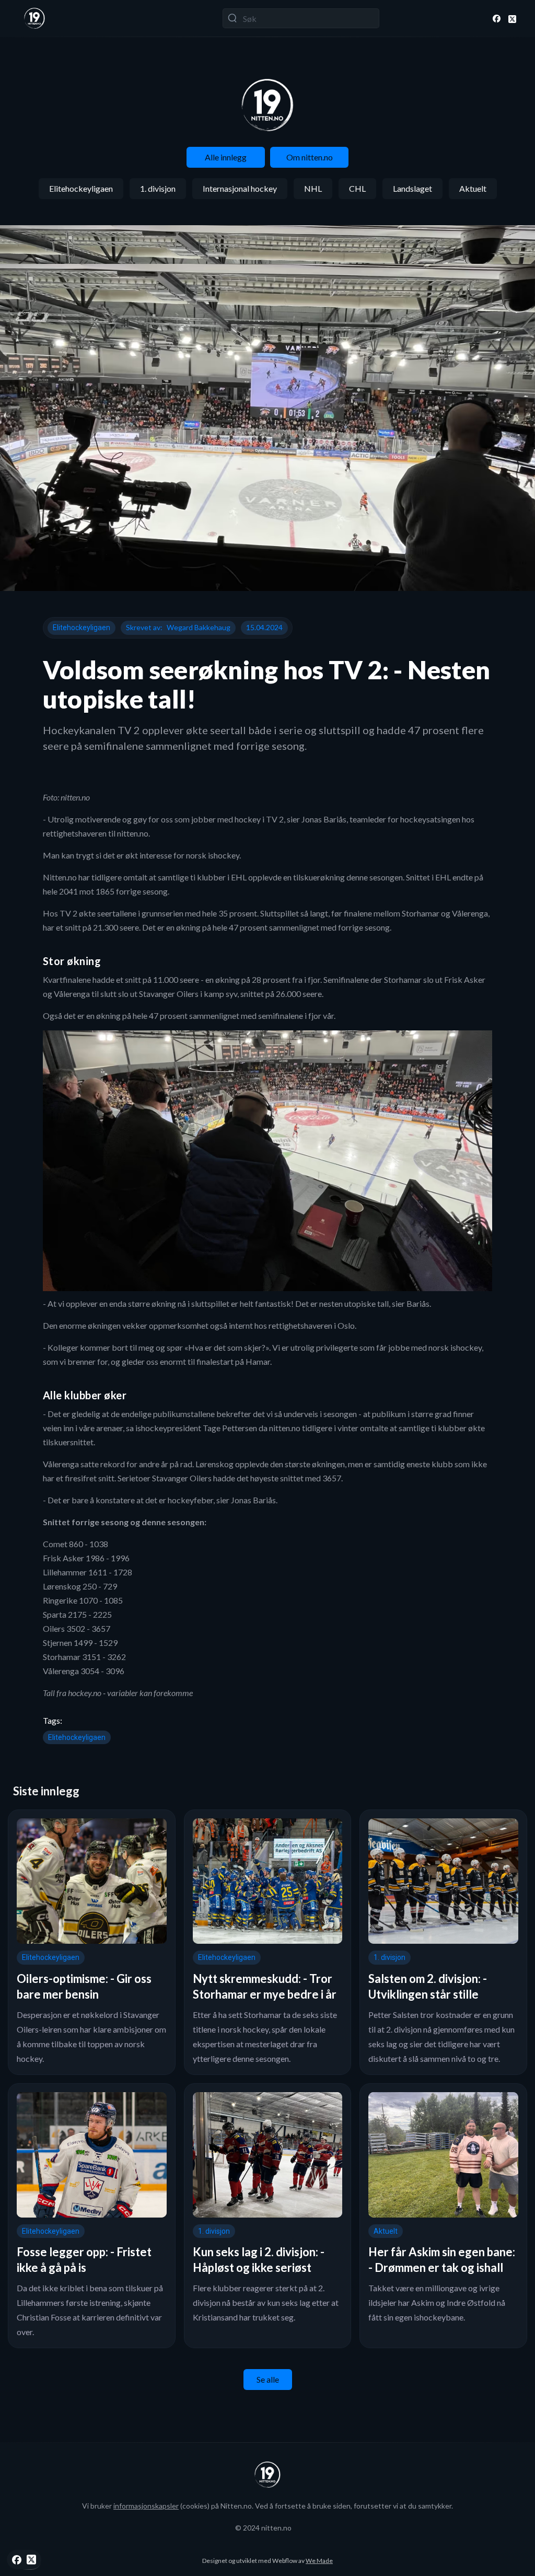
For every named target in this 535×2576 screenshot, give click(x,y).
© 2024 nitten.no (263, 2528)
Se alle (268, 2379)
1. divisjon (158, 188)
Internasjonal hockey (240, 188)
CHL (357, 188)
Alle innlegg (226, 157)
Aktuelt (473, 188)
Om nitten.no (310, 157)
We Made (319, 2561)
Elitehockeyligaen (81, 188)
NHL (313, 188)
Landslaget (412, 188)
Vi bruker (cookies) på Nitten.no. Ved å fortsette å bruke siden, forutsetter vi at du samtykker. (267, 2506)
